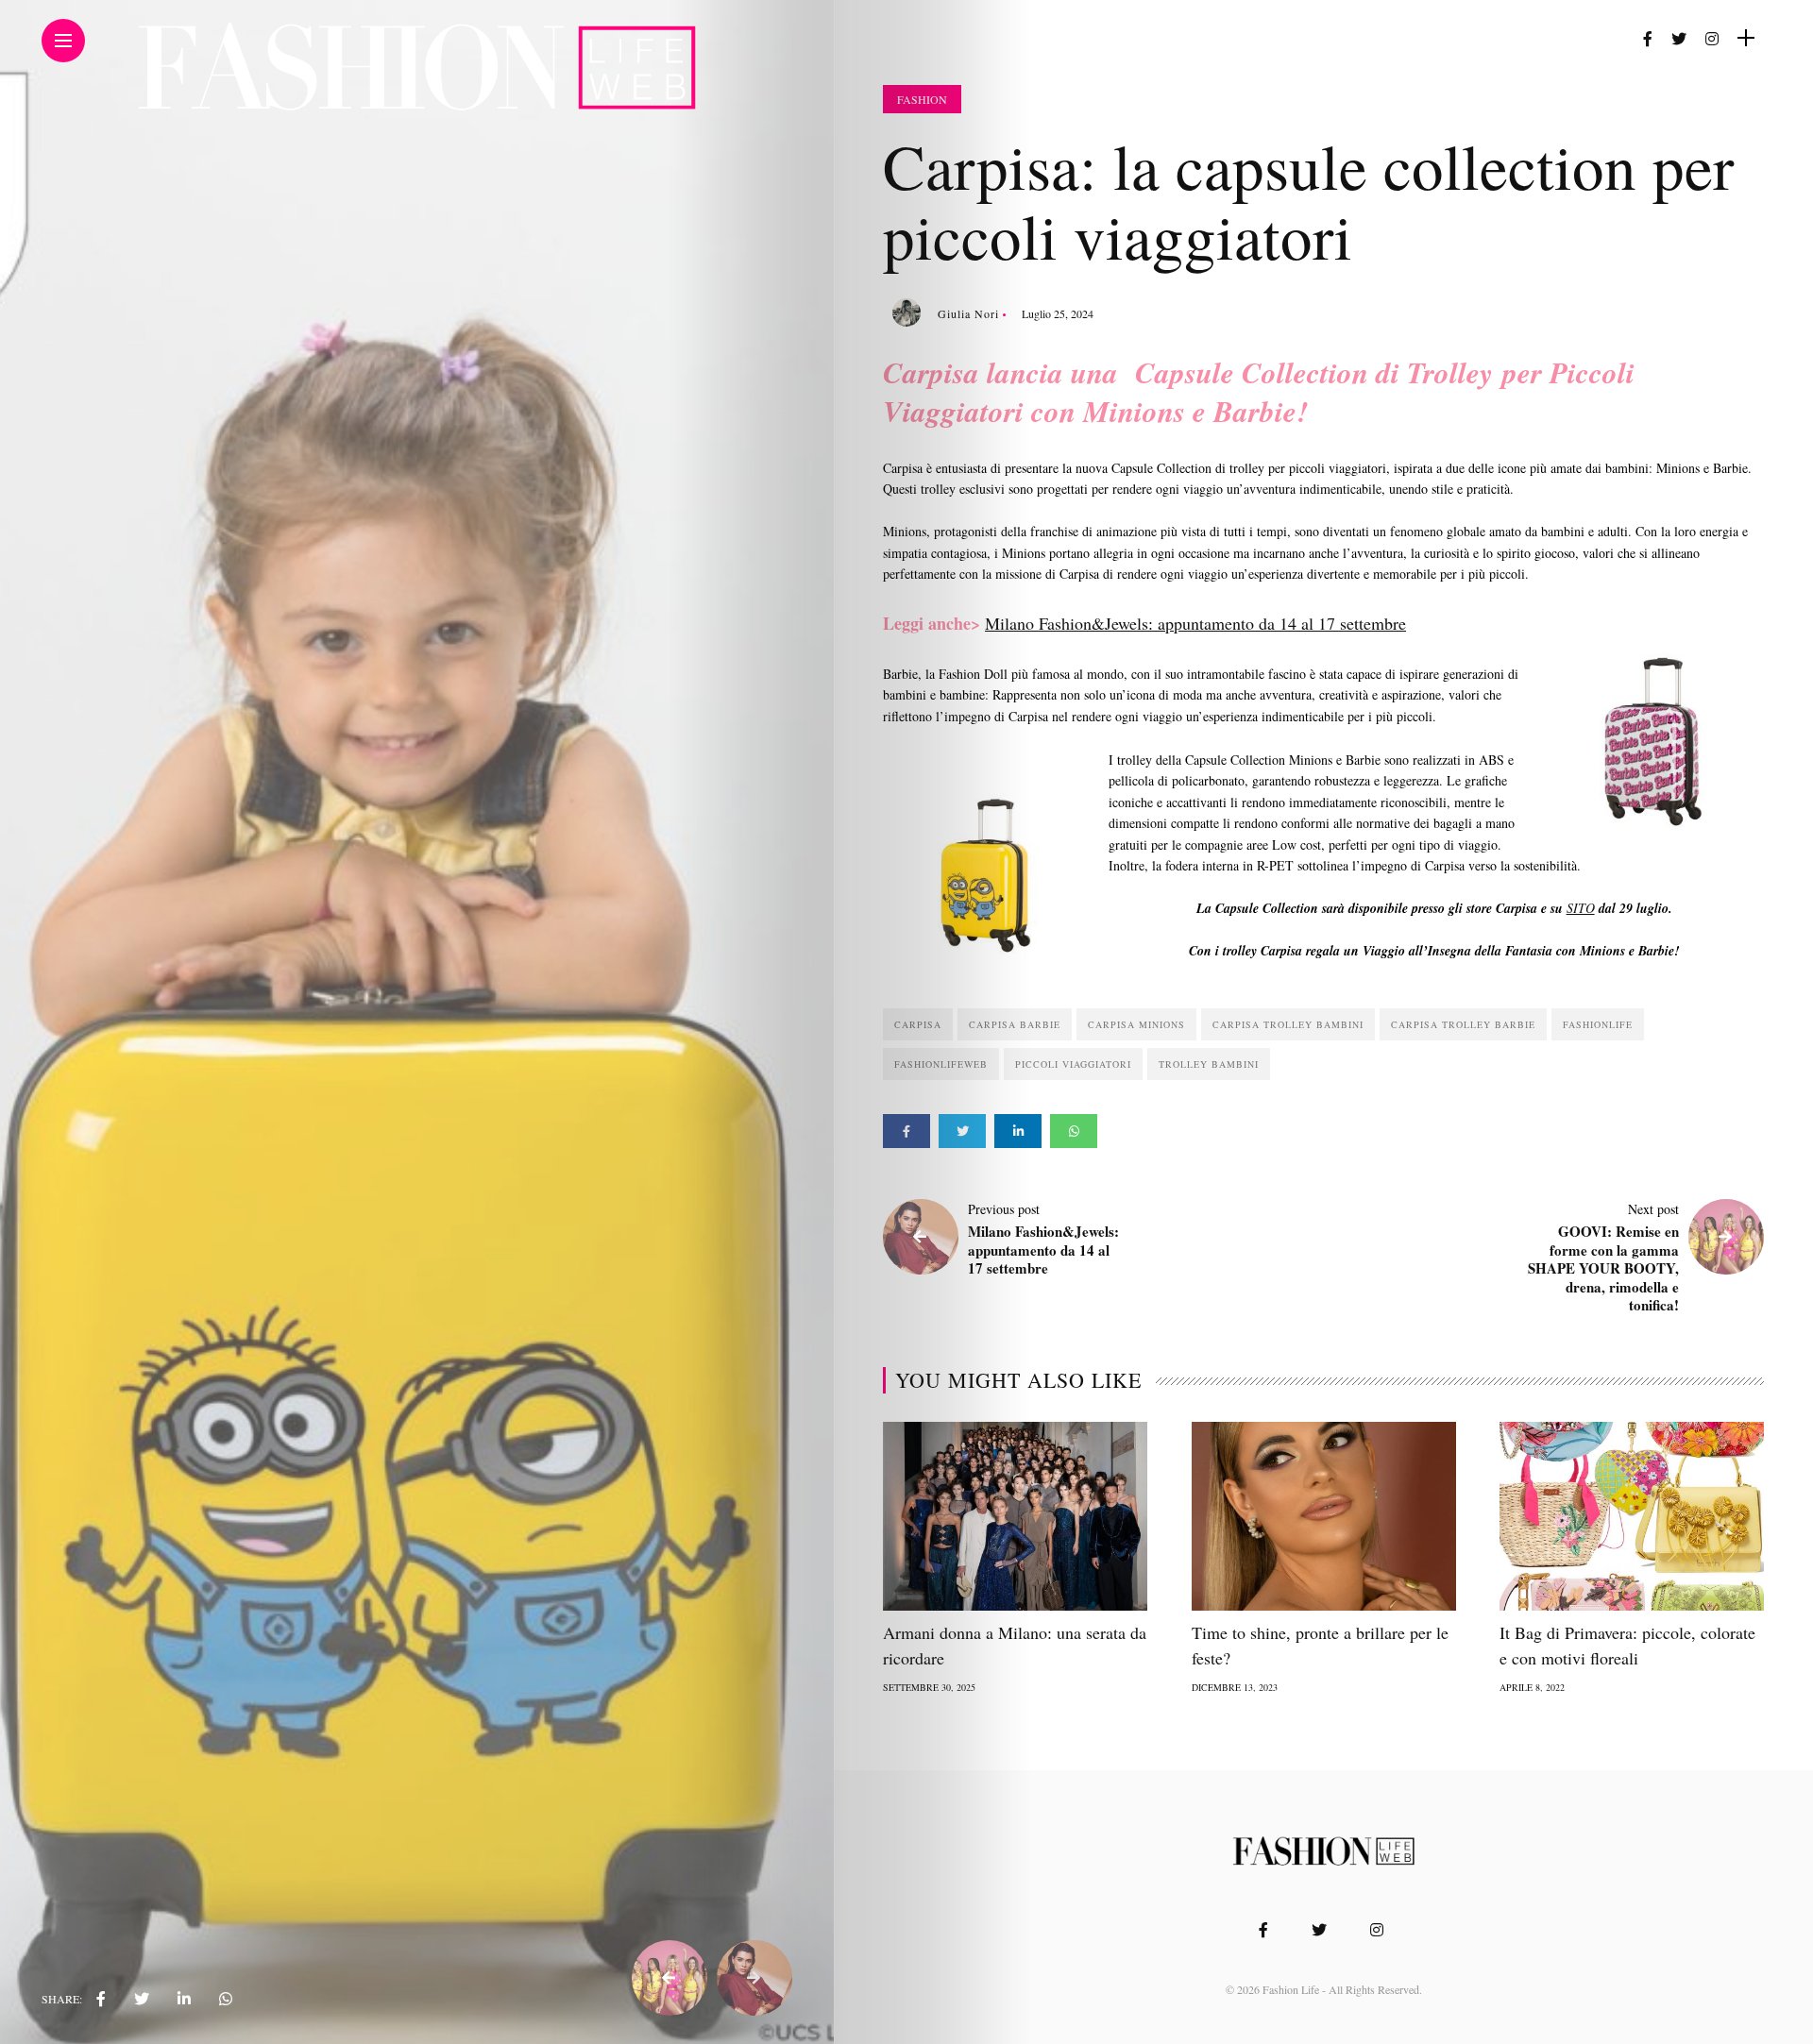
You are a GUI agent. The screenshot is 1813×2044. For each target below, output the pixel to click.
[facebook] (101, 1999)
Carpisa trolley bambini (1288, 1024)
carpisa (918, 1024)
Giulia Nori (968, 313)
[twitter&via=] (142, 1999)
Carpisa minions (1136, 1024)
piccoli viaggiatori (1073, 1064)
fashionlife (1598, 1024)
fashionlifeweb (941, 1064)
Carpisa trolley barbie (1463, 1024)
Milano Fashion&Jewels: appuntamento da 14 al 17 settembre (1195, 623)
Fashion (922, 99)
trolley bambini (1209, 1064)
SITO (1581, 908)
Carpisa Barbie (1015, 1024)
